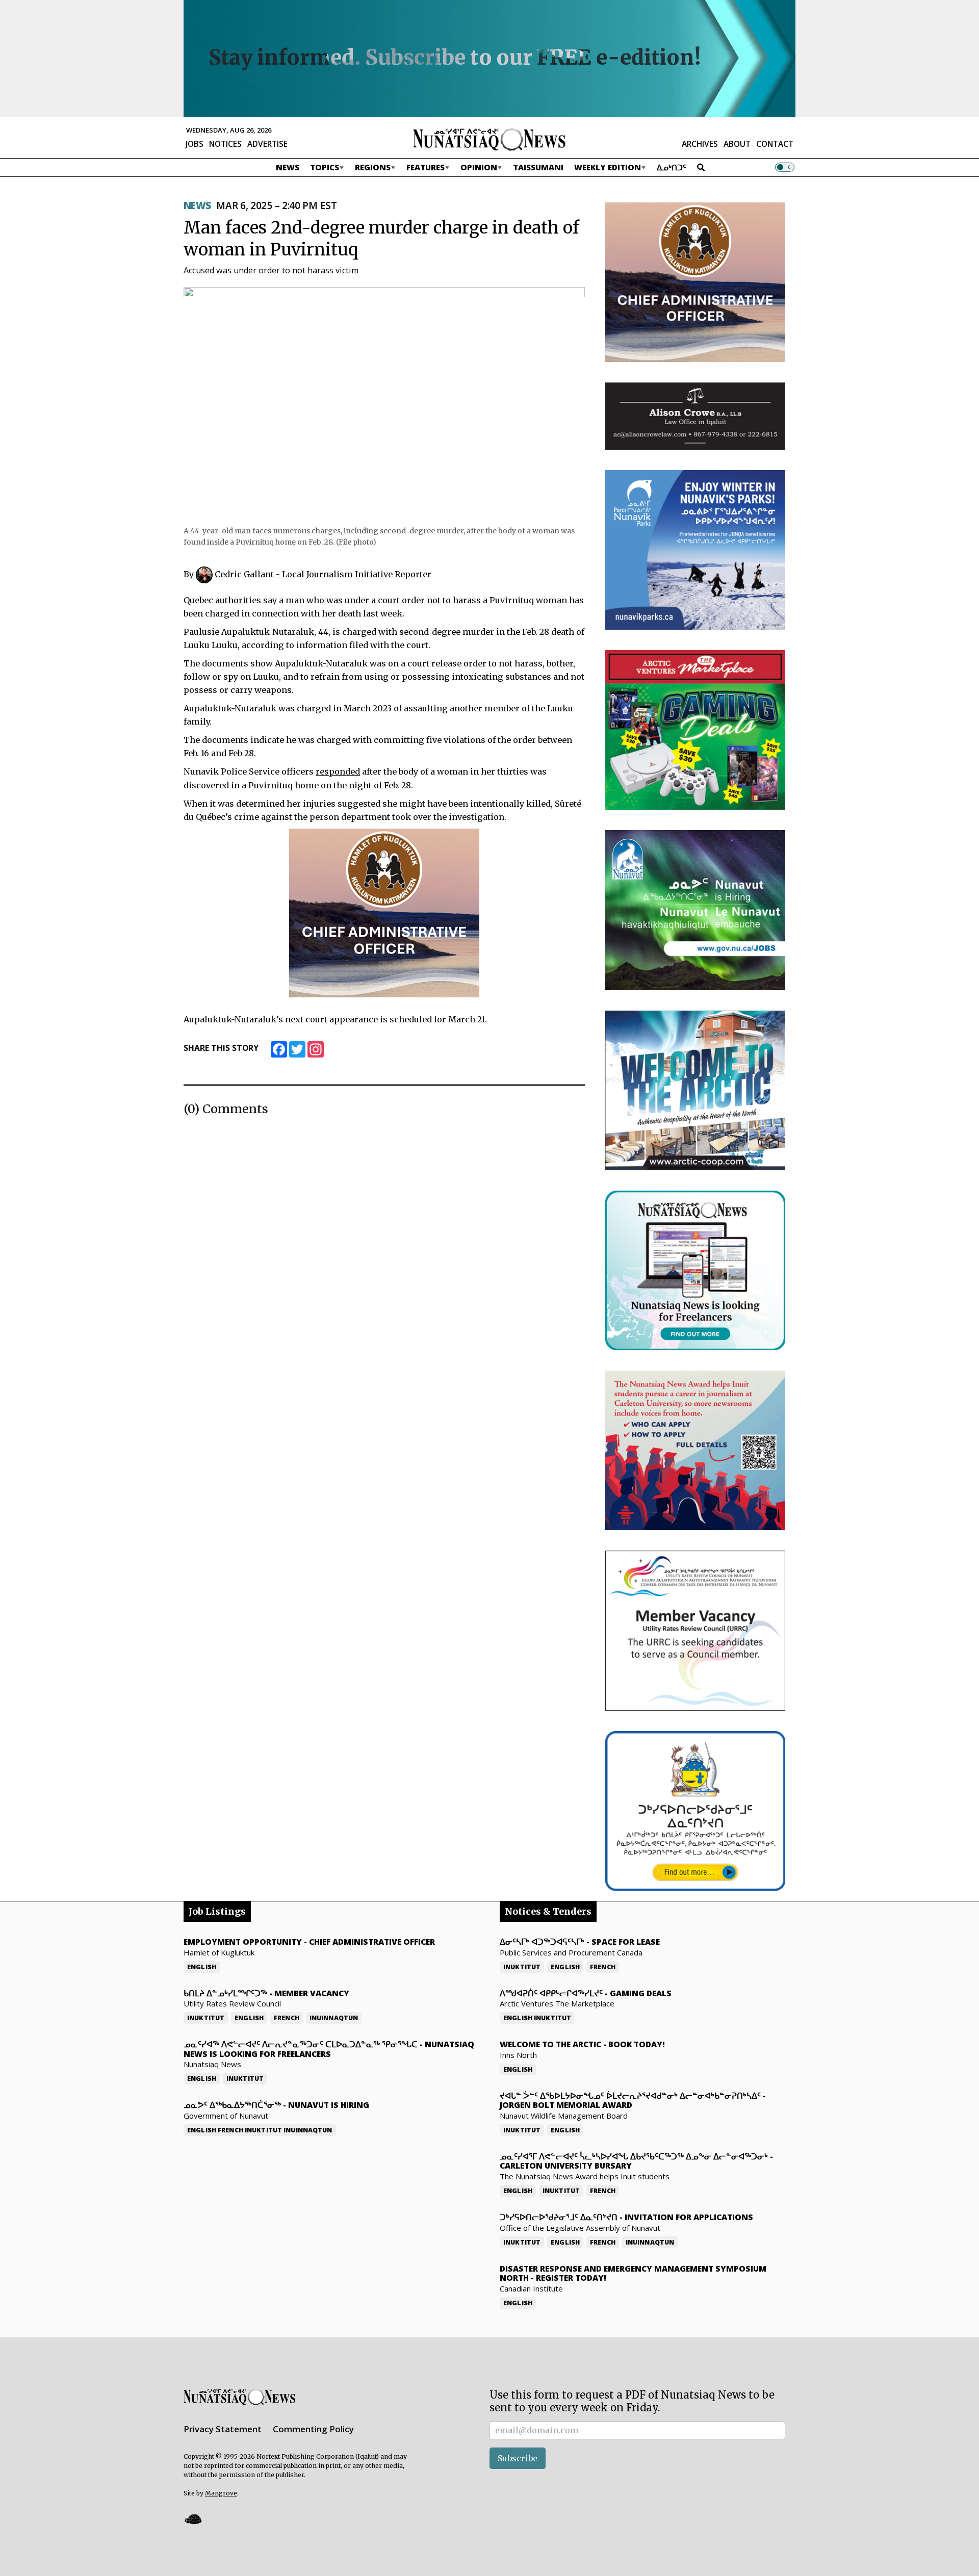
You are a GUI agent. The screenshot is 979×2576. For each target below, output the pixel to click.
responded (338, 771)
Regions (373, 167)
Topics (325, 167)
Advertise (267, 144)
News (288, 167)
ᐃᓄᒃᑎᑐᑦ (672, 167)
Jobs (195, 144)
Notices (225, 144)
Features (426, 167)
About (737, 144)
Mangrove (221, 2493)
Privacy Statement (223, 2429)
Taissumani (538, 167)
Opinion (479, 167)
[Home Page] (489, 139)
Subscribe (518, 2458)
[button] (193, 2519)
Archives (700, 144)
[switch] (785, 167)
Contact (775, 144)
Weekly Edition (608, 167)
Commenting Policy (313, 2429)
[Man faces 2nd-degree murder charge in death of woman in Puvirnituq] (384, 403)
